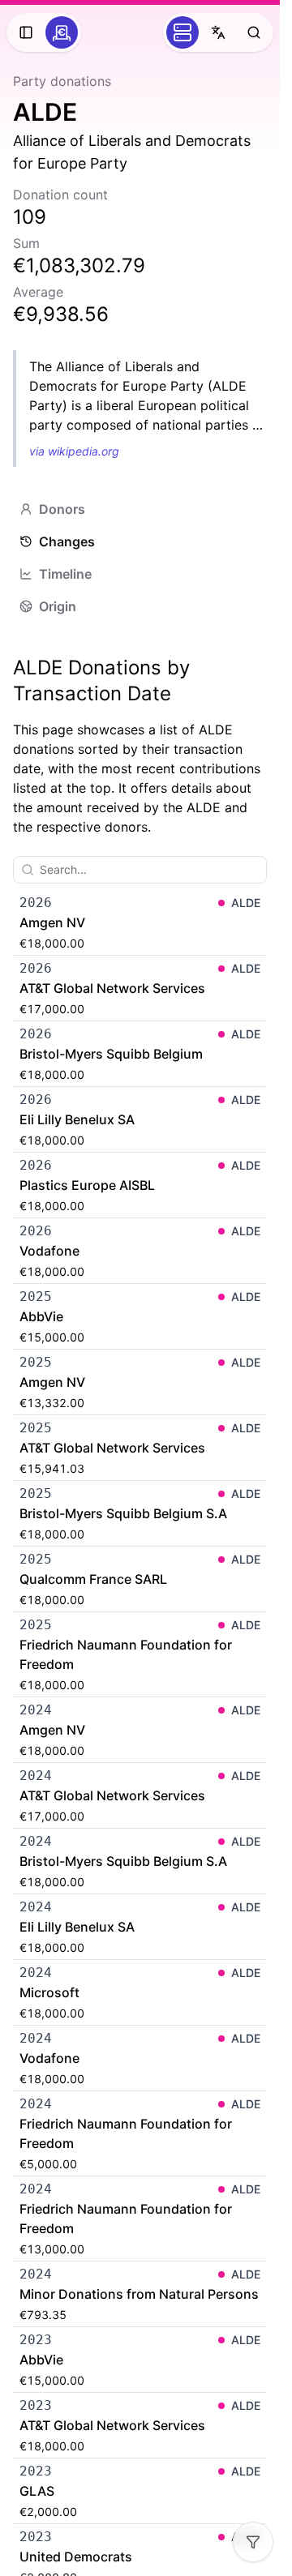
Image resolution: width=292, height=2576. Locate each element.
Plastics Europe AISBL (87, 1185)
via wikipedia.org (74, 451)
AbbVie (41, 1316)
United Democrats (76, 2557)
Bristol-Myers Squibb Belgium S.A (123, 1513)
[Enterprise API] (182, 32)
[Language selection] (218, 32)
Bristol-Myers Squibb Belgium (111, 1054)
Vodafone (49, 1251)
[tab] (140, 509)
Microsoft (49, 1992)
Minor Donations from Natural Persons (139, 2294)
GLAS (37, 2491)
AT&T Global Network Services (112, 988)
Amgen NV (52, 922)
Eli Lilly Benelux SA (77, 1119)
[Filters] (253, 2542)
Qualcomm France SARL (93, 1579)
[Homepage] (62, 32)
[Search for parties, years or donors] (254, 32)
